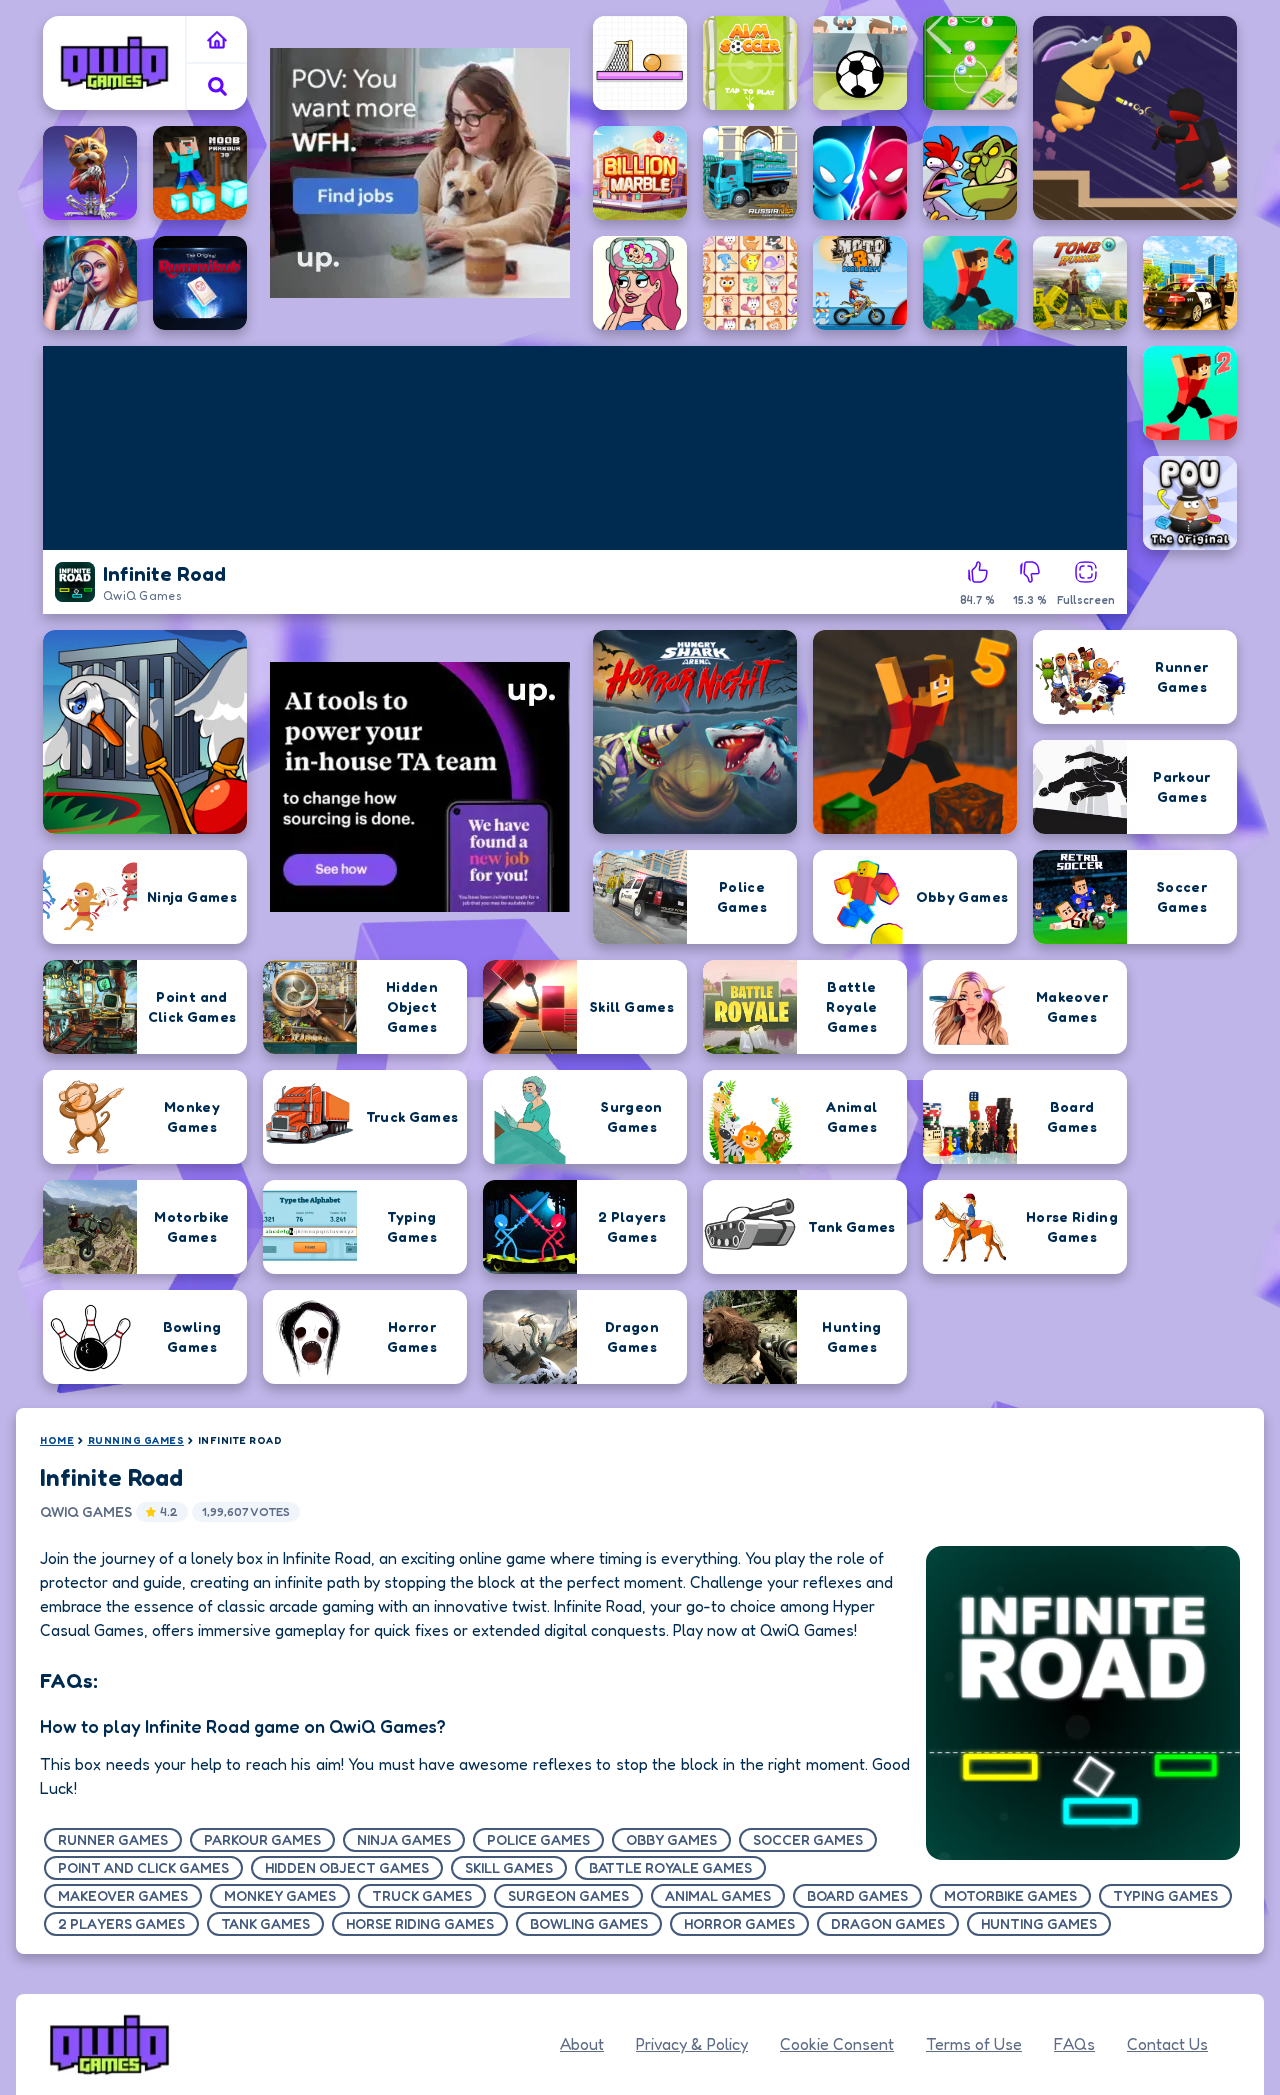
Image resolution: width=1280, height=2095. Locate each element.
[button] (217, 86)
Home (57, 1440)
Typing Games (1165, 1895)
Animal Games (718, 1895)
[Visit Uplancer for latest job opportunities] (420, 173)
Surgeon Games (568, 1895)
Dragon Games (888, 1923)
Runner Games (113, 1839)
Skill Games (509, 1867)
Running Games (136, 1440)
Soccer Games (808, 1839)
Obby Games (671, 1839)
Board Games (857, 1895)
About (582, 2044)
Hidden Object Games (347, 1867)
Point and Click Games (143, 1867)
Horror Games (739, 1923)
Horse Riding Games (420, 1923)
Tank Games (265, 1923)
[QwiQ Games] (114, 63)
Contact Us (1167, 2044)
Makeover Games (123, 1895)
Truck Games (422, 1895)
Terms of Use (974, 2044)
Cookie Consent (837, 2044)
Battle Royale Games (670, 1867)
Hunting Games (1039, 1923)
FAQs (1074, 2044)
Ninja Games (404, 1839)
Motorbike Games (1010, 1895)
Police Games (538, 1839)
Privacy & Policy (692, 2044)
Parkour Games (262, 1839)
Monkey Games (280, 1895)
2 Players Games (121, 1923)
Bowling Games (589, 1923)
